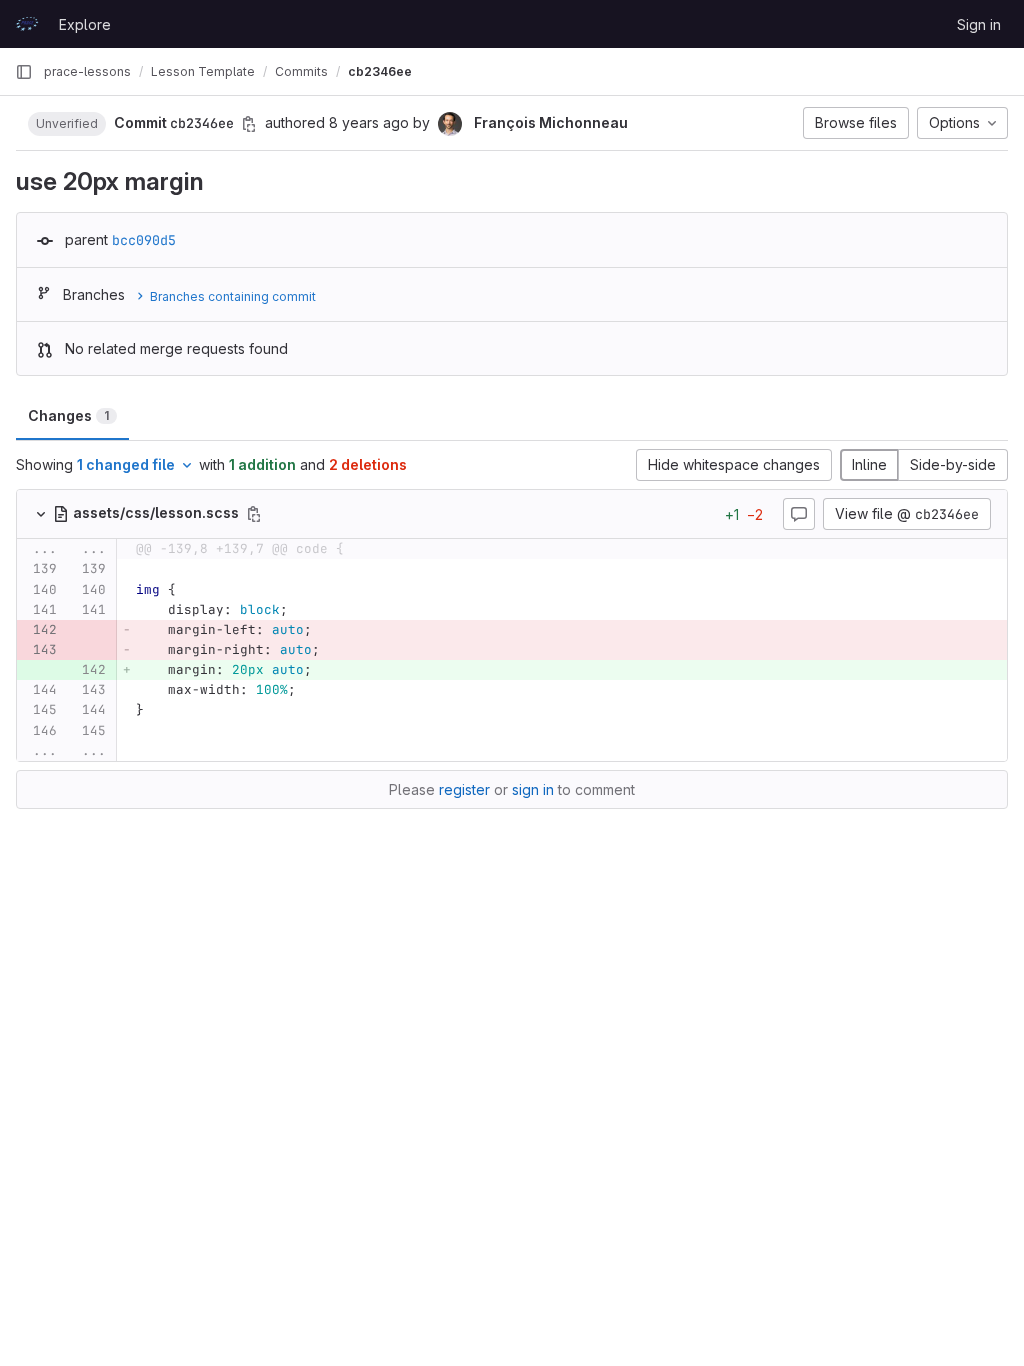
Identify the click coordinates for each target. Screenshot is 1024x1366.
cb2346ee (380, 71)
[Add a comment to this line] (17, 570)
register (464, 789)
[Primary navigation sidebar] (24, 72)
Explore (85, 24)
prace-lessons (87, 71)
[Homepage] (27, 24)
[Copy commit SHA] (249, 124)
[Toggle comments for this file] (799, 514)
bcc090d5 (144, 240)
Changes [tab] (68, 415)
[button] (67, 123)
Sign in (979, 24)
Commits (301, 71)
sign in (533, 789)
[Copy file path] (254, 514)
